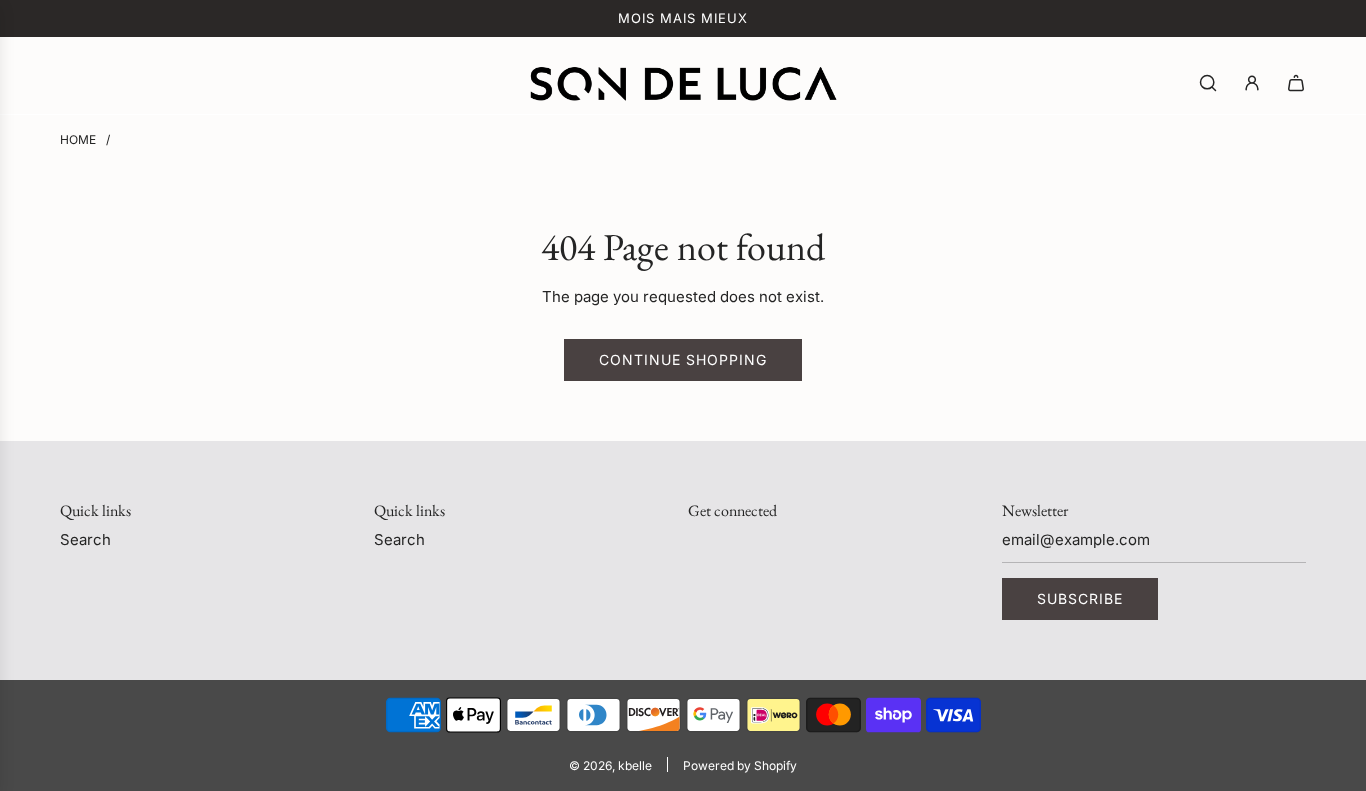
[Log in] (1252, 83)
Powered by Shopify (740, 765)
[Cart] (1296, 83)
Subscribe (1080, 598)
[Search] (1208, 83)
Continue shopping (683, 359)
